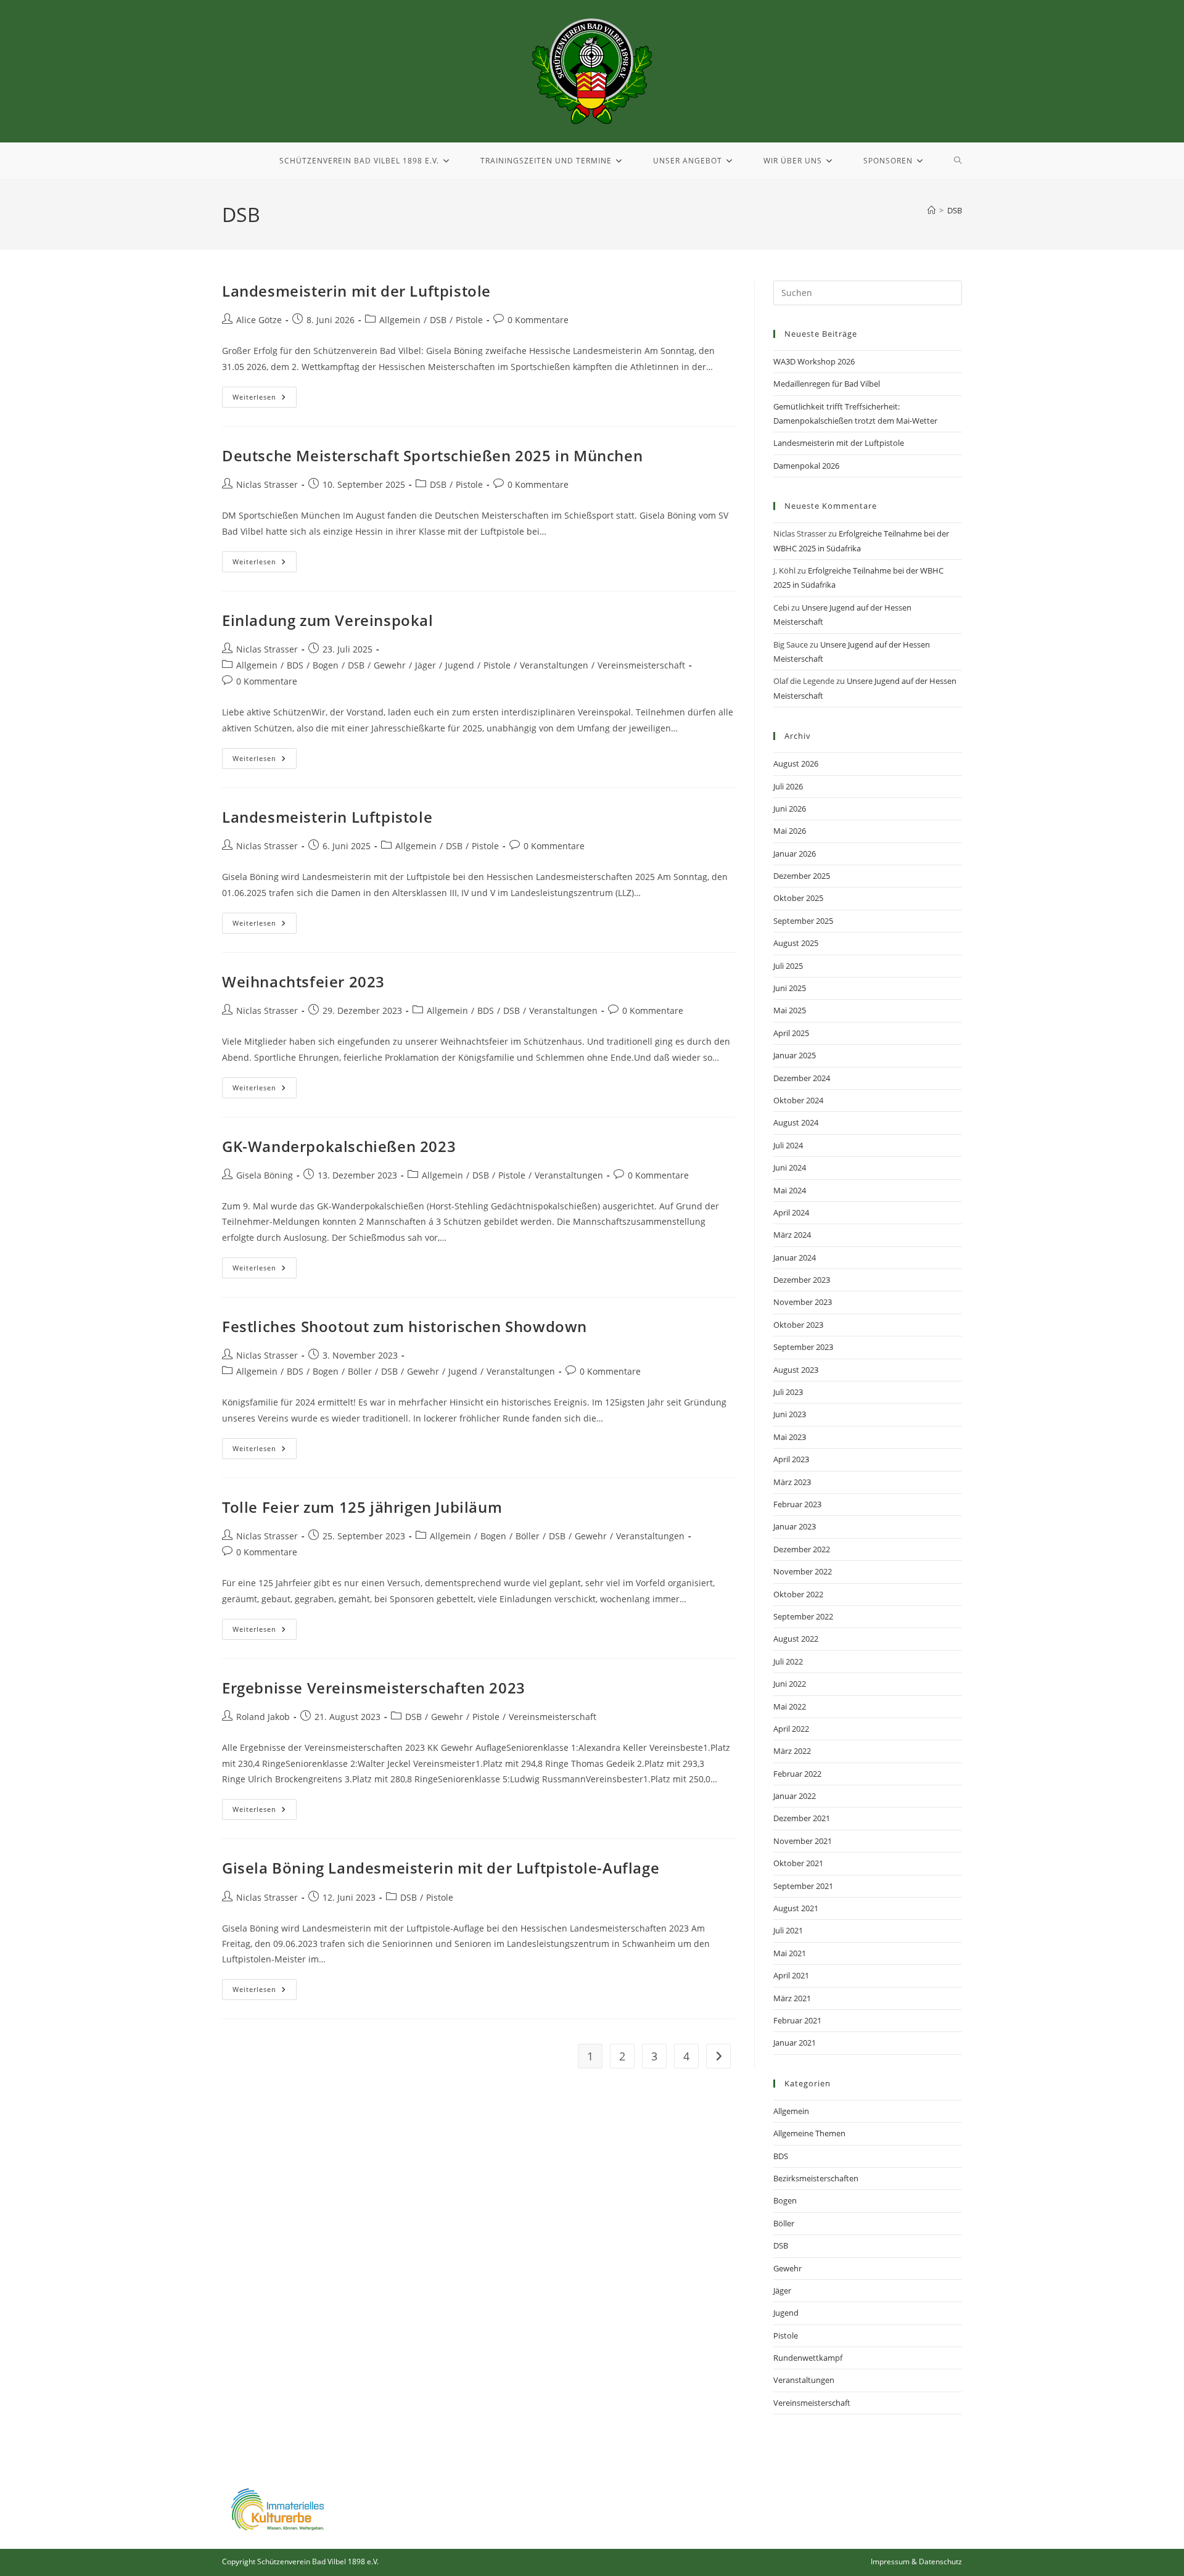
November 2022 (803, 1571)
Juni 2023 (790, 1414)
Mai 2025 (790, 1010)
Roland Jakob (263, 1717)
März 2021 (792, 1998)
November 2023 (803, 1302)
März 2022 (792, 1751)
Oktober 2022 (798, 1594)
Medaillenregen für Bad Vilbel (827, 384)
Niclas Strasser (267, 484)
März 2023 (792, 1482)
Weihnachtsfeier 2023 (303, 981)
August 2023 (796, 1370)
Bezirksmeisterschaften (816, 2178)
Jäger (425, 665)
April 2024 (791, 1212)
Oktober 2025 (798, 898)
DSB (955, 210)
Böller (360, 1371)
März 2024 (792, 1235)
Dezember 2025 (802, 876)
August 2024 (796, 1122)
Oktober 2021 (798, 1863)
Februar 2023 (797, 1504)
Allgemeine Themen (809, 2133)
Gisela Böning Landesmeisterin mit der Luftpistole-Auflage (441, 1868)
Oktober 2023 (798, 1325)
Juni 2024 (790, 1167)
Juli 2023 (788, 1392)
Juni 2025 (790, 988)
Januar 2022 (795, 1796)
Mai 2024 (790, 1190)
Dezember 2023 (802, 1280)
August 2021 (796, 1908)
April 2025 (791, 1033)
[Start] (931, 210)
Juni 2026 (790, 809)
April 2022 (791, 1729)
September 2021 (803, 1886)
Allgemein (400, 320)
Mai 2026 (790, 831)
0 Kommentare (538, 320)
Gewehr (390, 665)
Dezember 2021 (802, 1818)
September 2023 (803, 1347)
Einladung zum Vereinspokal (328, 620)
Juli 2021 (788, 1930)
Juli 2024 (788, 1145)
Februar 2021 (797, 2020)
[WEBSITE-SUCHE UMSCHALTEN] (958, 161)
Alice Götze (259, 320)
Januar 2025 (795, 1055)
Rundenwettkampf (808, 2358)
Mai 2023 (790, 1437)
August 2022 (796, 1639)
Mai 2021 (790, 1953)
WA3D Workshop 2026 (814, 361)
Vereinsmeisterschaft (641, 665)
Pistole (469, 320)
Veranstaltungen (554, 665)
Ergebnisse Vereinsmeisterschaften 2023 (374, 1688)
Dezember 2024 (802, 1078)
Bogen (326, 665)
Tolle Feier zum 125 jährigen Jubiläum (362, 1507)
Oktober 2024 (798, 1100)
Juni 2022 (790, 1684)
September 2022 (803, 1616)
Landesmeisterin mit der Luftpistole (356, 291)
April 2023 (791, 1459)
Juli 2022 (788, 1661)
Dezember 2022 (802, 1549)
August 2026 (796, 763)
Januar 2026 (795, 854)
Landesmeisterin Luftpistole (327, 817)
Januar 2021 (795, 2043)
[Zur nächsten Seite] (718, 2056)
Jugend (460, 665)
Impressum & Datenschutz (916, 2562)
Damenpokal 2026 (806, 466)
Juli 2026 (788, 786)
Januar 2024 (795, 1257)
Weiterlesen (265, 394)
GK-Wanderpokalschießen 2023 (339, 1146)
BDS (295, 665)
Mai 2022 (790, 1706)
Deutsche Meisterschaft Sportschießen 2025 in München (432, 455)
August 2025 (796, 943)
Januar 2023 (795, 1526)
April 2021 (791, 1975)
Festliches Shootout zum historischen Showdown (405, 1326)
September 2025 (803, 921)
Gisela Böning (265, 1175)
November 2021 (803, 1841)
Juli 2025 (788, 966)
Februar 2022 (797, 1774)
